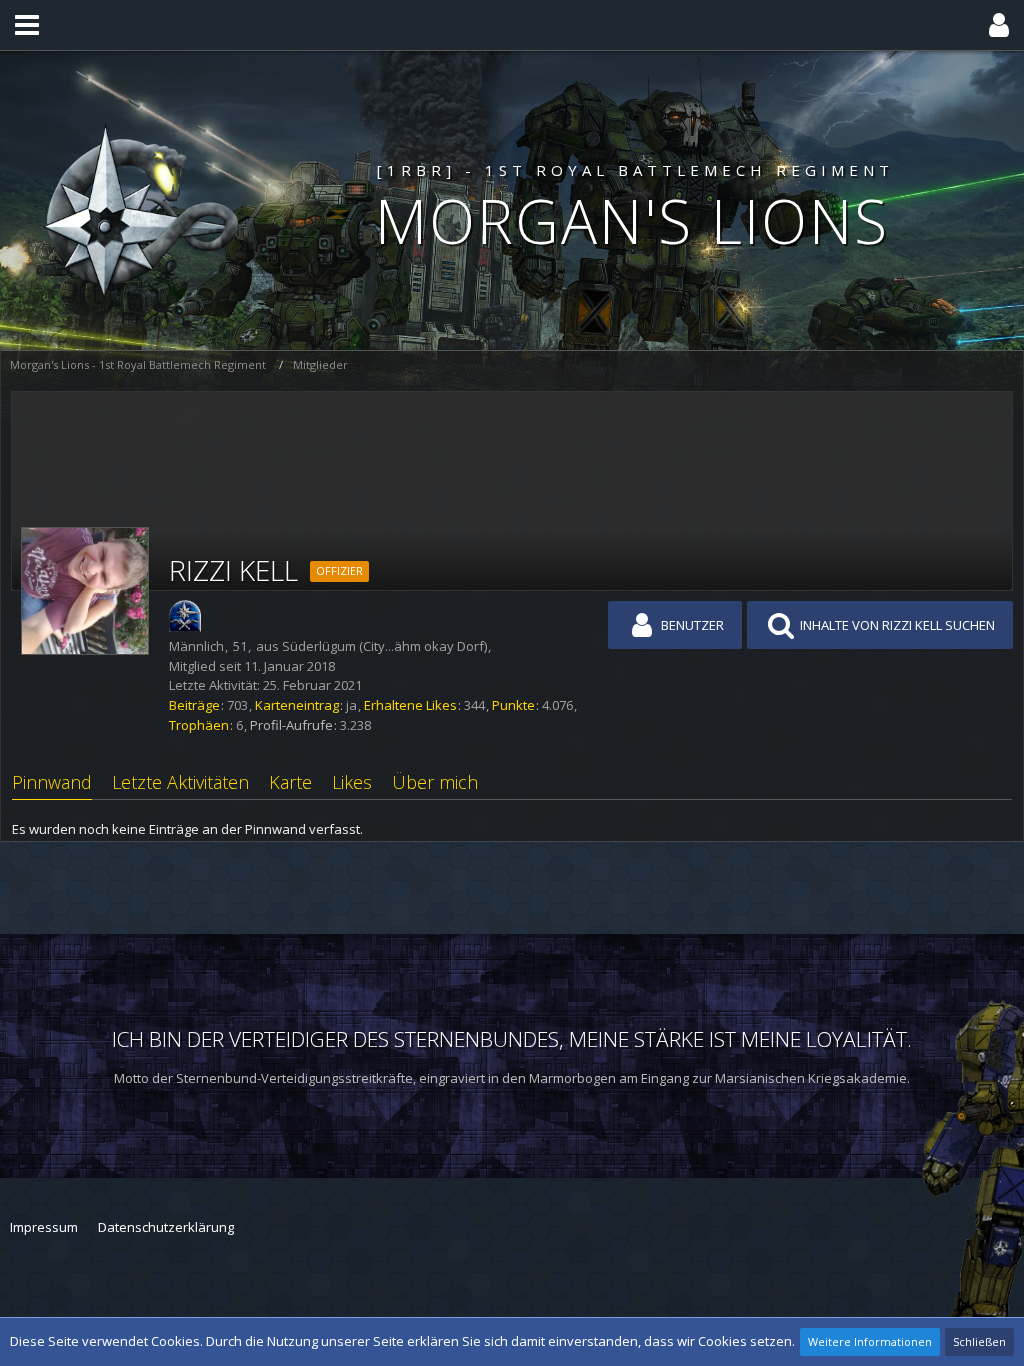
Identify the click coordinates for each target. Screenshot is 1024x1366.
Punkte (513, 705)
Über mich (435, 782)
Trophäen (199, 725)
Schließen (979, 1341)
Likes (352, 782)
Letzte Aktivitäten (180, 782)
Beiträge (194, 705)
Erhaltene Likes (410, 705)
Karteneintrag (297, 705)
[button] (27, 25)
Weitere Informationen (870, 1341)
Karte (290, 782)
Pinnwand (52, 782)
